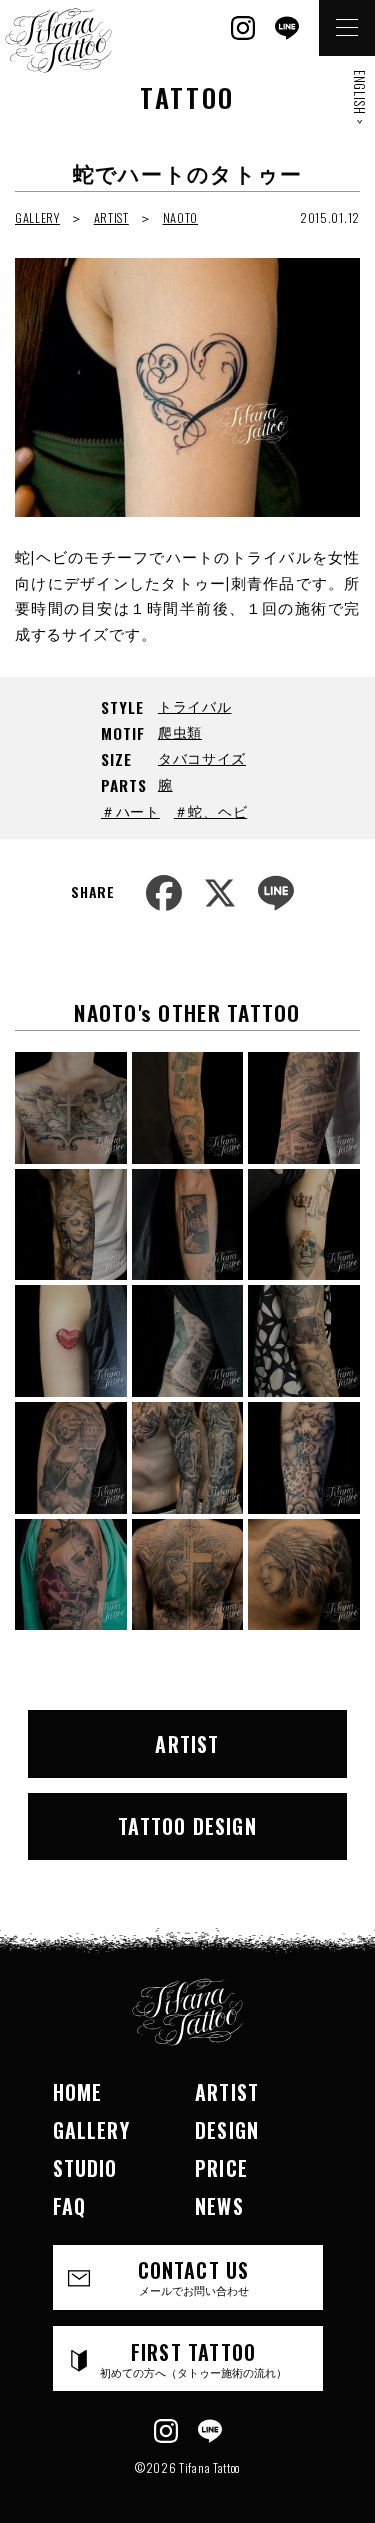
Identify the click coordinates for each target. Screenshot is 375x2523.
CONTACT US (194, 2276)
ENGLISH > (360, 97)
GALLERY (37, 217)
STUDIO (85, 2168)
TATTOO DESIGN (187, 1826)
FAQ (70, 2206)
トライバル (195, 705)
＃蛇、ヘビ (211, 810)
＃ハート (130, 810)
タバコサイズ (202, 757)
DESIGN (227, 2130)
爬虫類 (180, 731)
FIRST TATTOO (193, 2358)
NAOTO (181, 217)
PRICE (221, 2168)
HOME (78, 2092)
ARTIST (111, 217)
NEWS (219, 2206)
